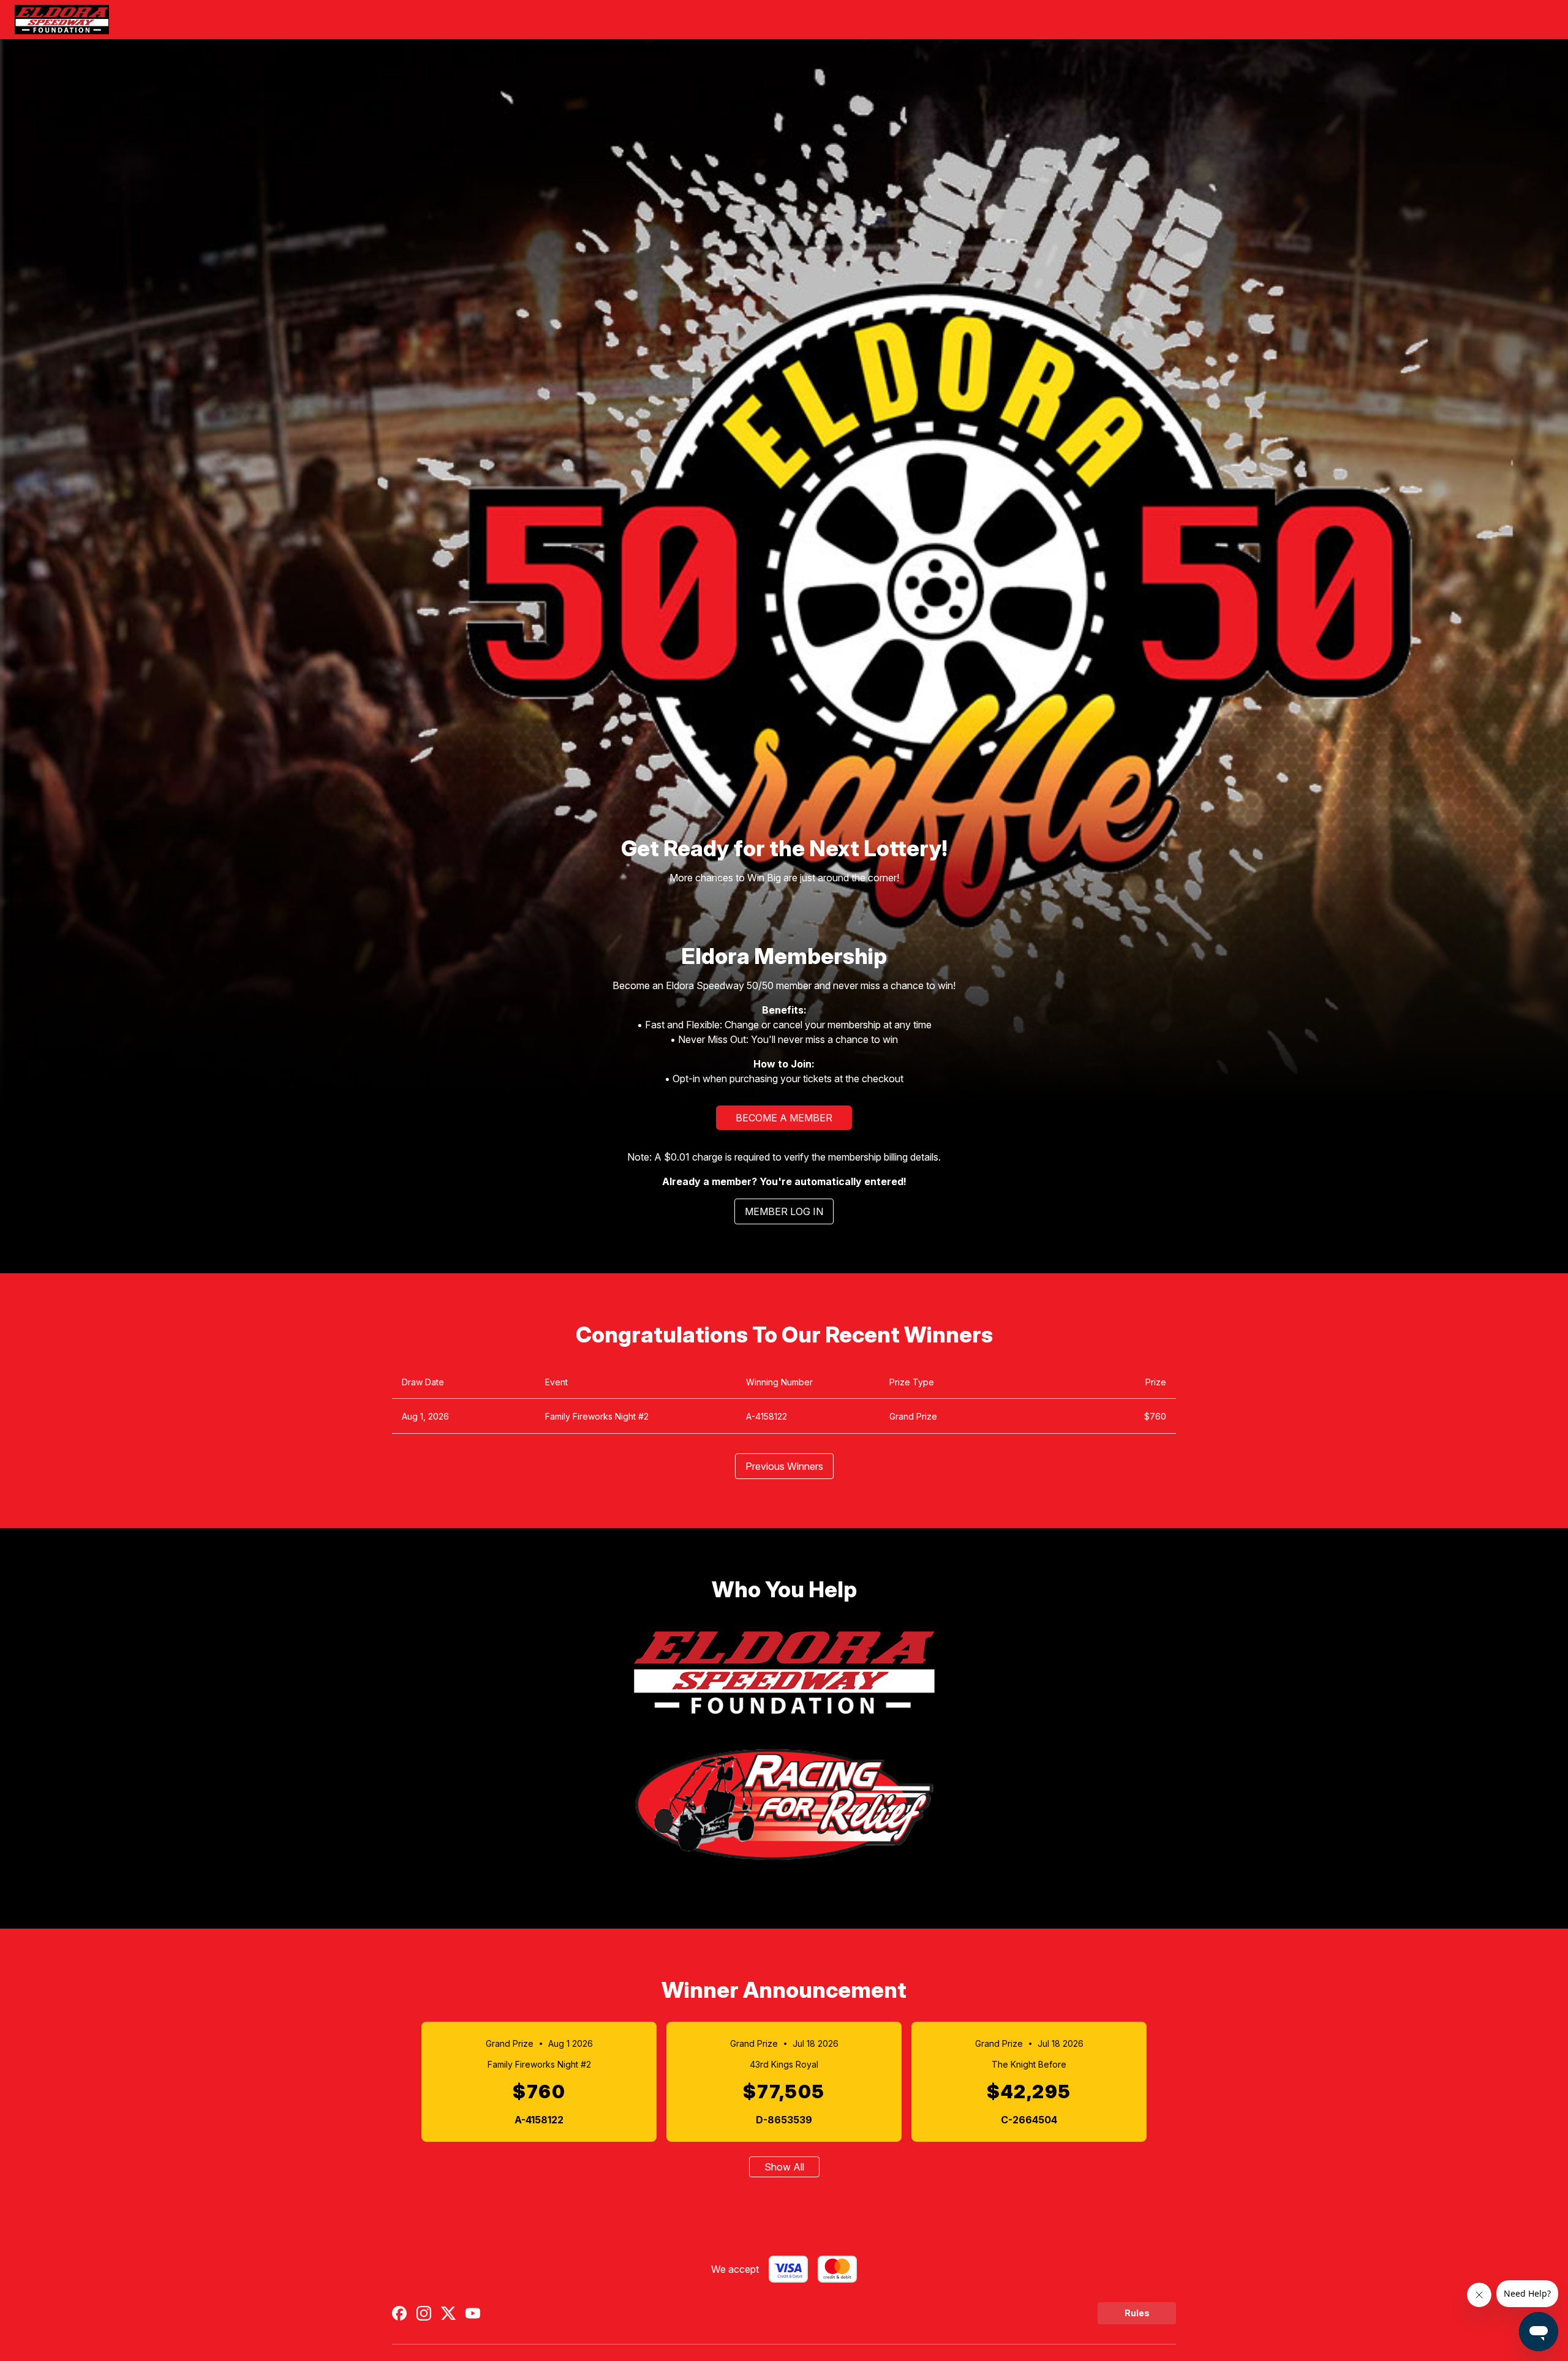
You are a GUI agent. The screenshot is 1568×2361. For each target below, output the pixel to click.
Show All (784, 2167)
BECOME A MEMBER (784, 1118)
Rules (1137, 2313)
